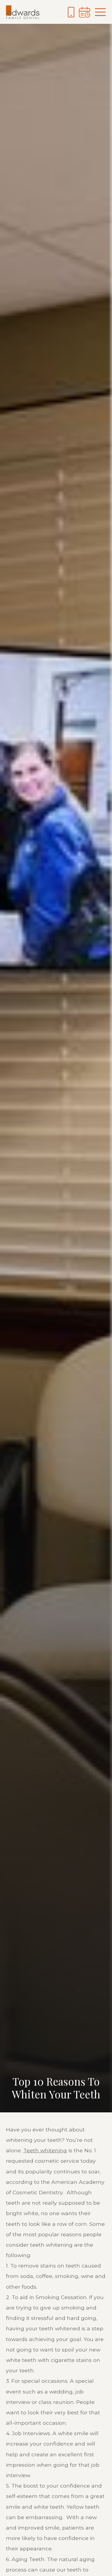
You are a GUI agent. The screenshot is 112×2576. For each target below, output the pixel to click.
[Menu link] (100, 12)
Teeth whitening (45, 2150)
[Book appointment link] (85, 12)
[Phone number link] (71, 12)
